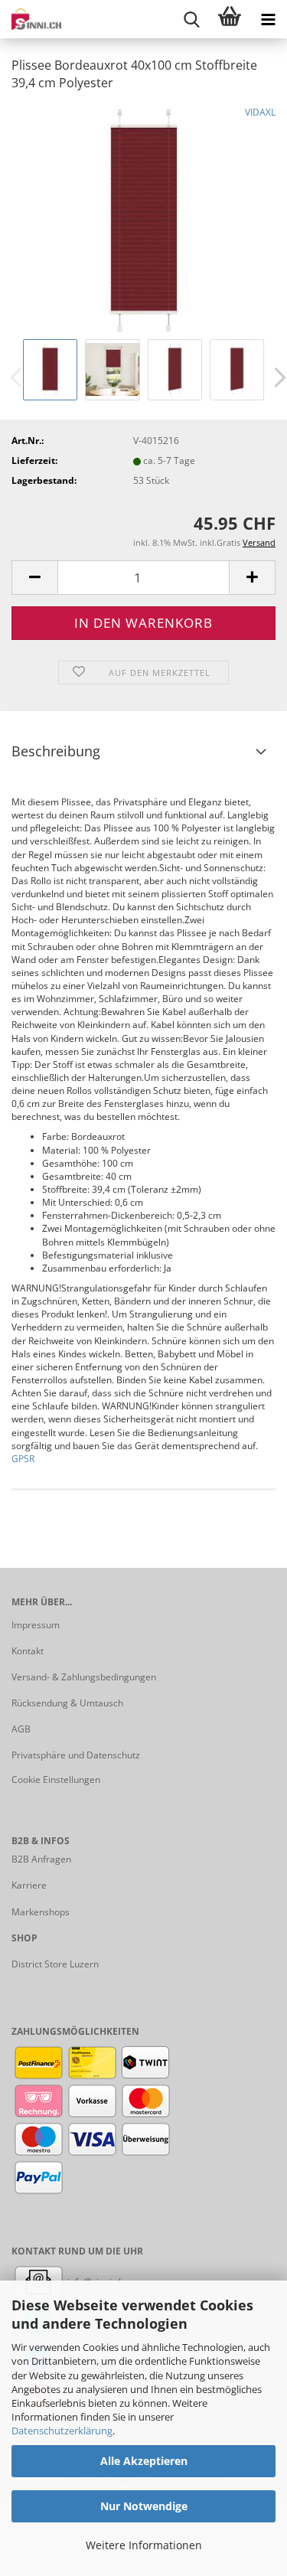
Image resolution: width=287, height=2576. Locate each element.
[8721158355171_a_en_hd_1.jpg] (144, 219)
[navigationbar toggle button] (268, 19)
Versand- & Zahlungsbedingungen (84, 1677)
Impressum (36, 1625)
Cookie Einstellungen (56, 1779)
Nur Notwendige (144, 2506)
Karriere (29, 1885)
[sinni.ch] (31, 19)
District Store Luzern (55, 1964)
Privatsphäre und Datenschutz (76, 1755)
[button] (34, 578)
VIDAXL (260, 112)
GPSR (23, 1459)
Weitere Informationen (144, 2545)
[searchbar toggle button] (191, 19)
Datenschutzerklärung (62, 2431)
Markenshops (41, 1912)
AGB (21, 1729)
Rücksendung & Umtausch (67, 1703)
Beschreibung (56, 751)
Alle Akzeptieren (144, 2461)
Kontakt (28, 1651)
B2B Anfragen (41, 1859)
